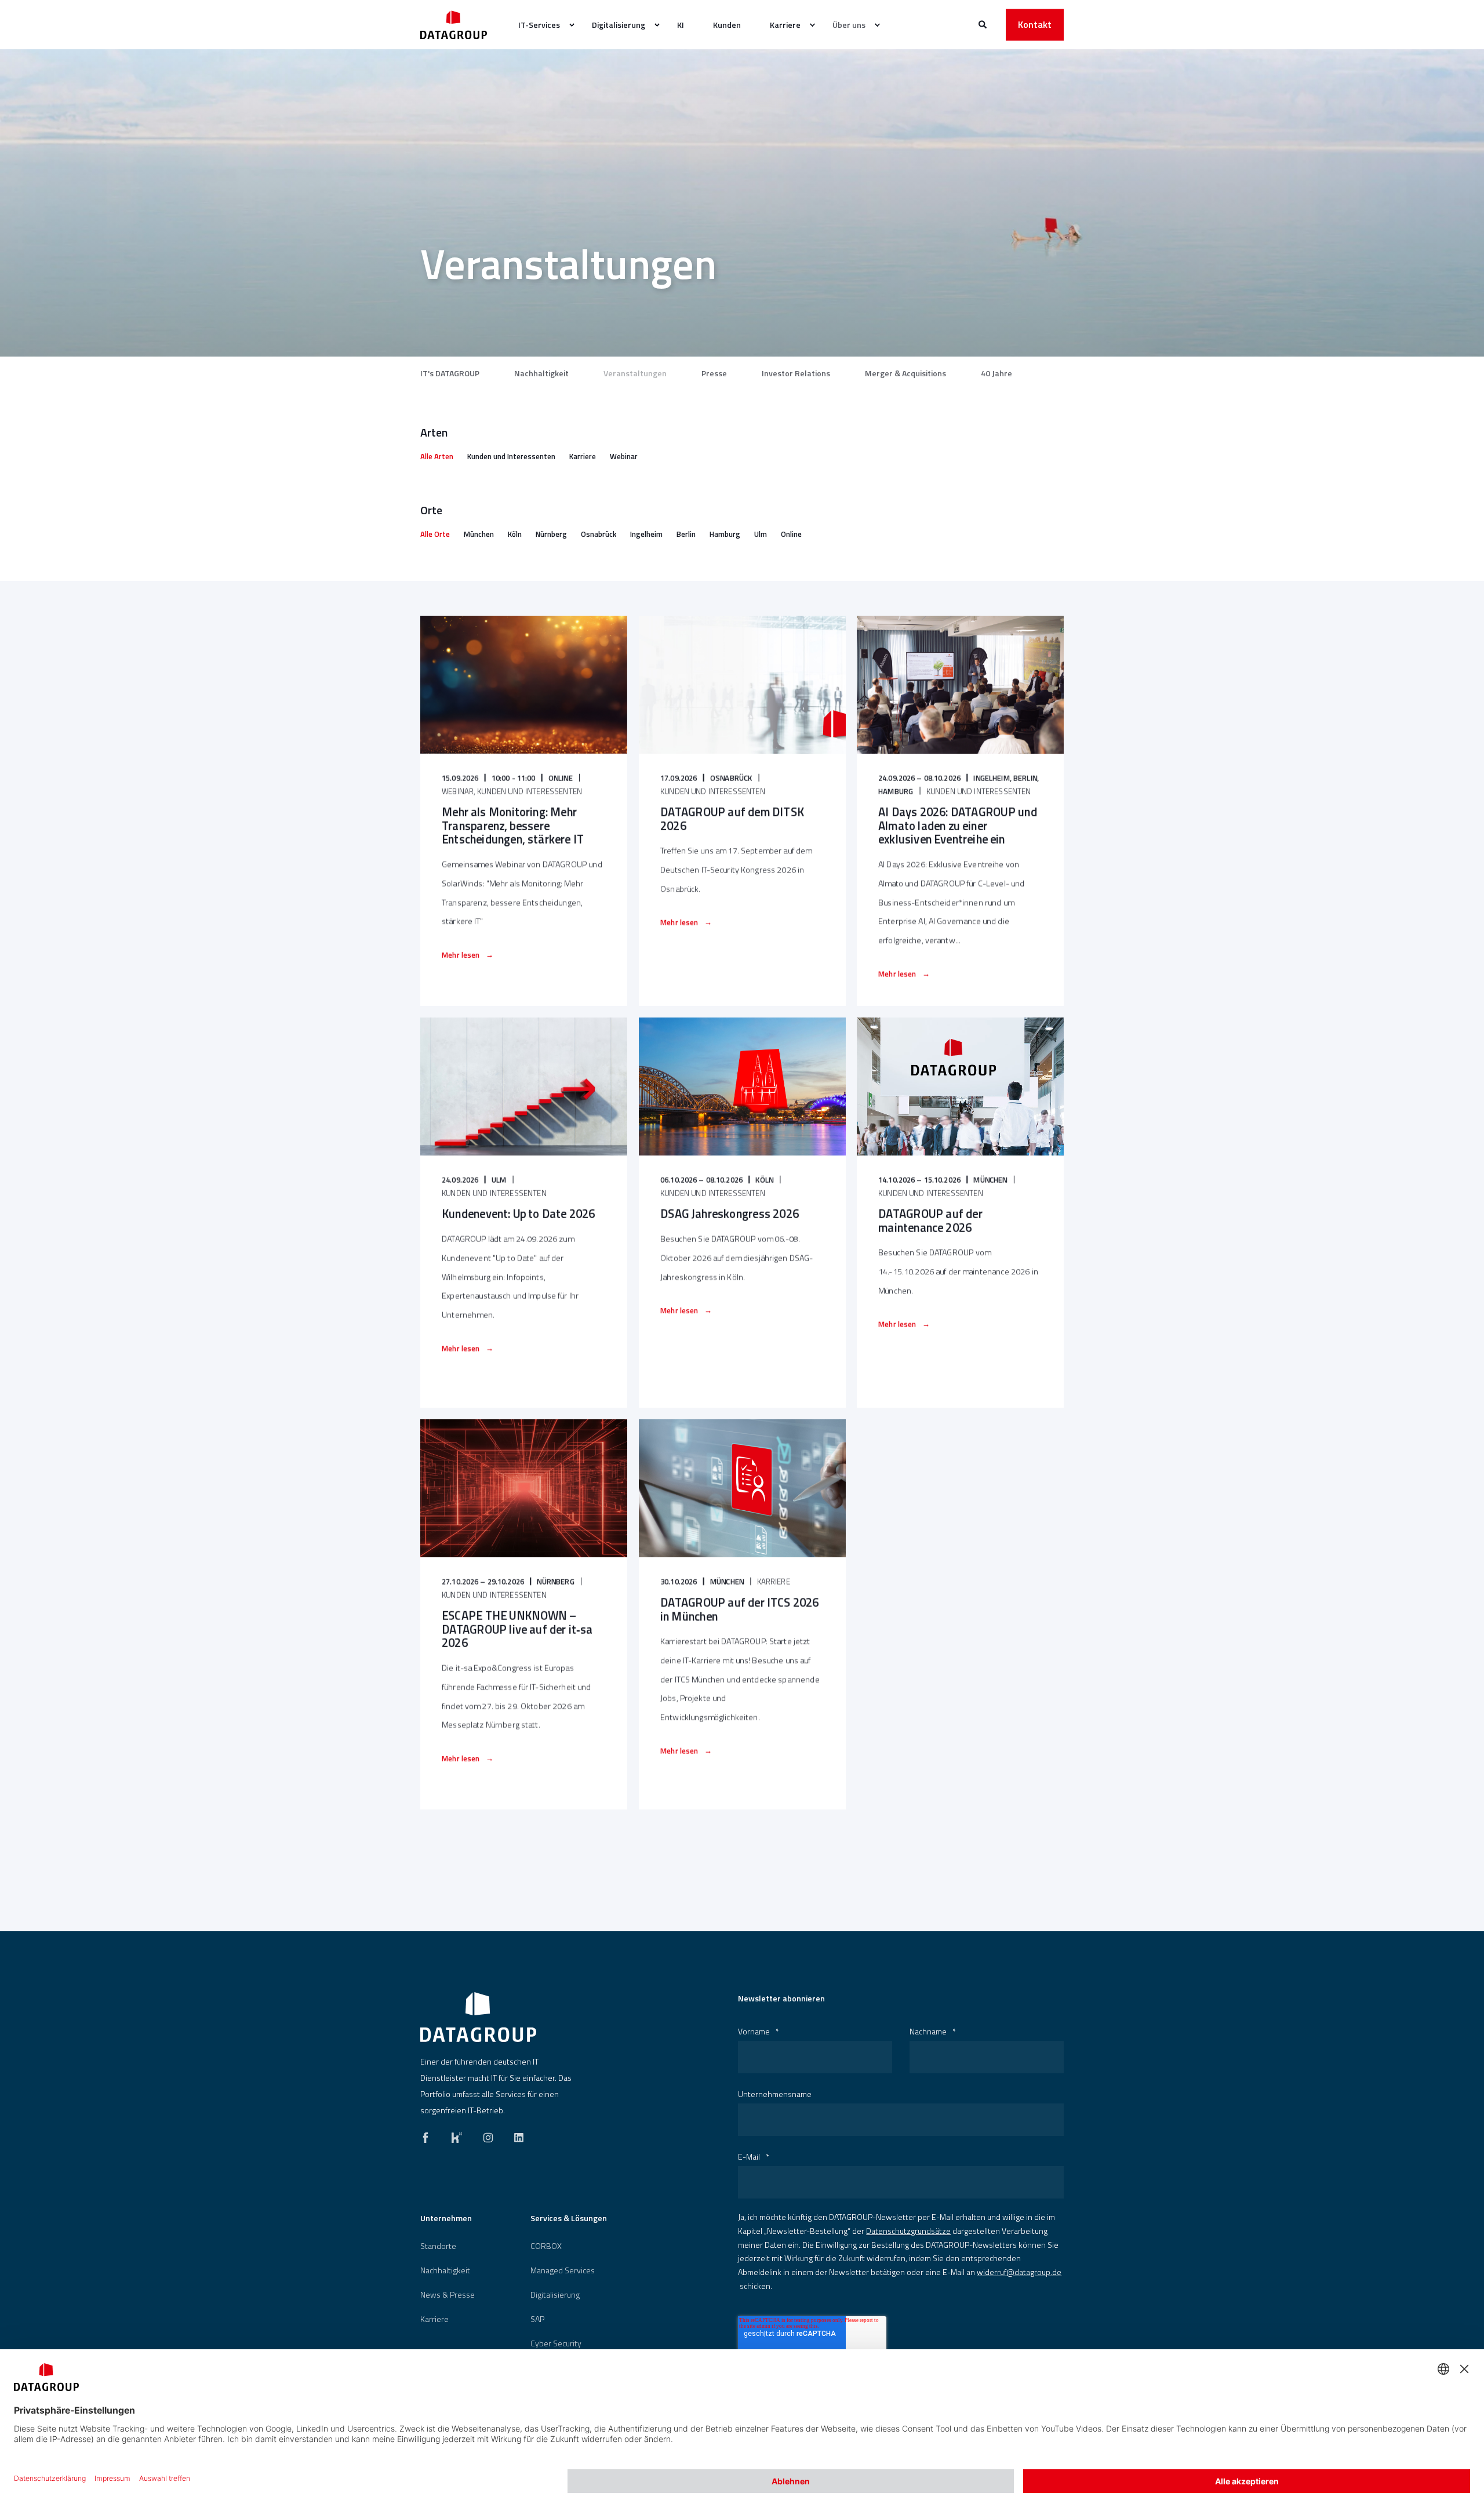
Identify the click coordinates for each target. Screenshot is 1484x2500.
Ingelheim (646, 534)
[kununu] (457, 2135)
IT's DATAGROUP (450, 373)
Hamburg (725, 534)
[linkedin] (515, 2135)
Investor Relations (796, 373)
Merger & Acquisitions (905, 373)
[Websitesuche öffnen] (983, 23)
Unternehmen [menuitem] (446, 2219)
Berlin (686, 534)
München (479, 534)
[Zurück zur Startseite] (454, 25)
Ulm (761, 534)
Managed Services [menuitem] (563, 2270)
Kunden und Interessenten (511, 456)
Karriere (583, 456)
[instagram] (488, 2135)
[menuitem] (541, 25)
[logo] (478, 2017)
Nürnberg (551, 534)
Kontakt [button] (1035, 24)
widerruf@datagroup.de (1019, 2272)
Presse (714, 373)
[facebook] (429, 2135)
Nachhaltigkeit (541, 373)
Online (791, 534)
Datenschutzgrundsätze (908, 2231)
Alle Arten (437, 456)
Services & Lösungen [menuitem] (569, 2219)
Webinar (624, 456)
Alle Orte (435, 534)
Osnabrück (599, 534)
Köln (515, 534)
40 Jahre (996, 373)
